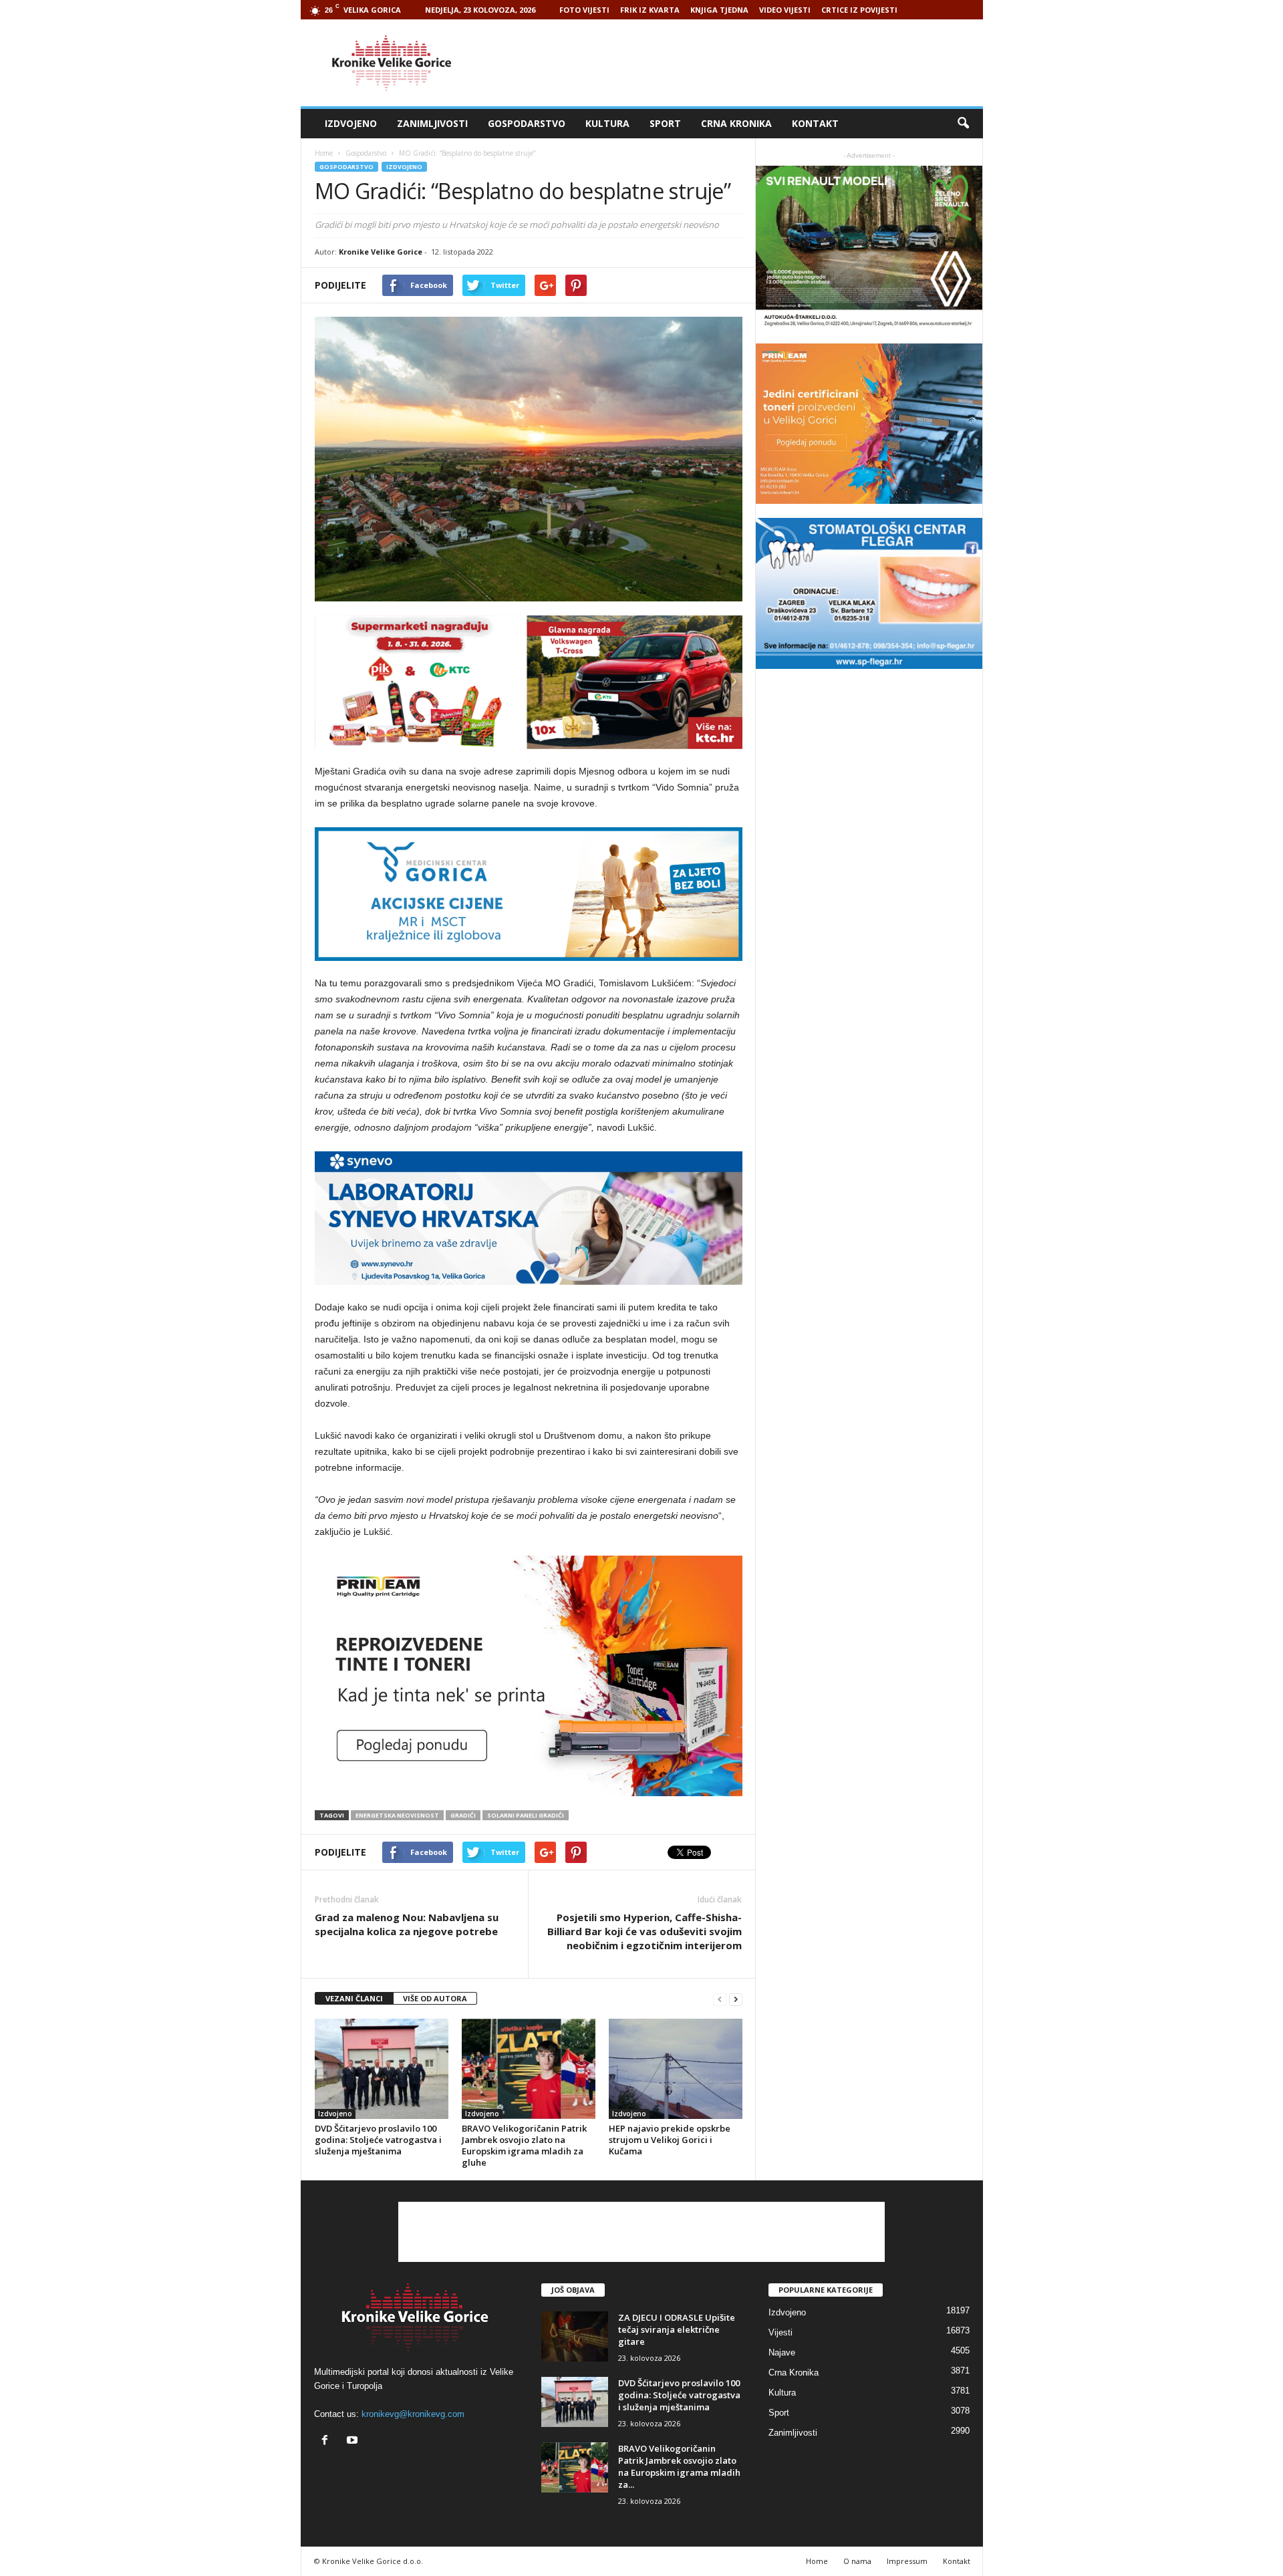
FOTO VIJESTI (584, 10)
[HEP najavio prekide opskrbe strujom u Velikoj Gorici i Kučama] (676, 2069)
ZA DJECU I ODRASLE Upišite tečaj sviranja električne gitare (677, 2329)
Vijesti (780, 2332)
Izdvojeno (351, 123)
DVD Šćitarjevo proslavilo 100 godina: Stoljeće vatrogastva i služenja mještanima (378, 2140)
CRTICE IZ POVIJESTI (859, 10)
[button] (963, 124)
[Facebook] (328, 2441)
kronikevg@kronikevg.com (413, 2414)
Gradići (463, 1815)
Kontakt (815, 123)
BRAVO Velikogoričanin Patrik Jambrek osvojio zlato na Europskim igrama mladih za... (679, 2466)
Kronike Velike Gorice (381, 252)
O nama (857, 2561)
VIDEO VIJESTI (785, 10)
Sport (665, 123)
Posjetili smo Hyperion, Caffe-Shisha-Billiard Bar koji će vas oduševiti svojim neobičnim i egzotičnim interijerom (645, 1931)
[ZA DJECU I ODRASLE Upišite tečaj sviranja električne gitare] (575, 2336)
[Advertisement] (740, 63)
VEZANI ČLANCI (354, 1998)
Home (324, 153)
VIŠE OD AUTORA (435, 1998)
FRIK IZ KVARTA (650, 10)
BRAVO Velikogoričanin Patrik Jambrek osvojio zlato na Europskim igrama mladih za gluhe (524, 2145)
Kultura (607, 123)
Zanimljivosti (432, 123)
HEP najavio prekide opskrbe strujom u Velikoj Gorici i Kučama (670, 2140)
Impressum (907, 2561)
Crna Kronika (736, 123)
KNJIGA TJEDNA (719, 10)
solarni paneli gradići (526, 1815)
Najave (782, 2352)
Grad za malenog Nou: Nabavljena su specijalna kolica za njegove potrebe (407, 1924)
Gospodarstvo (527, 123)
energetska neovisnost (397, 1815)
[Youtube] (354, 2441)
